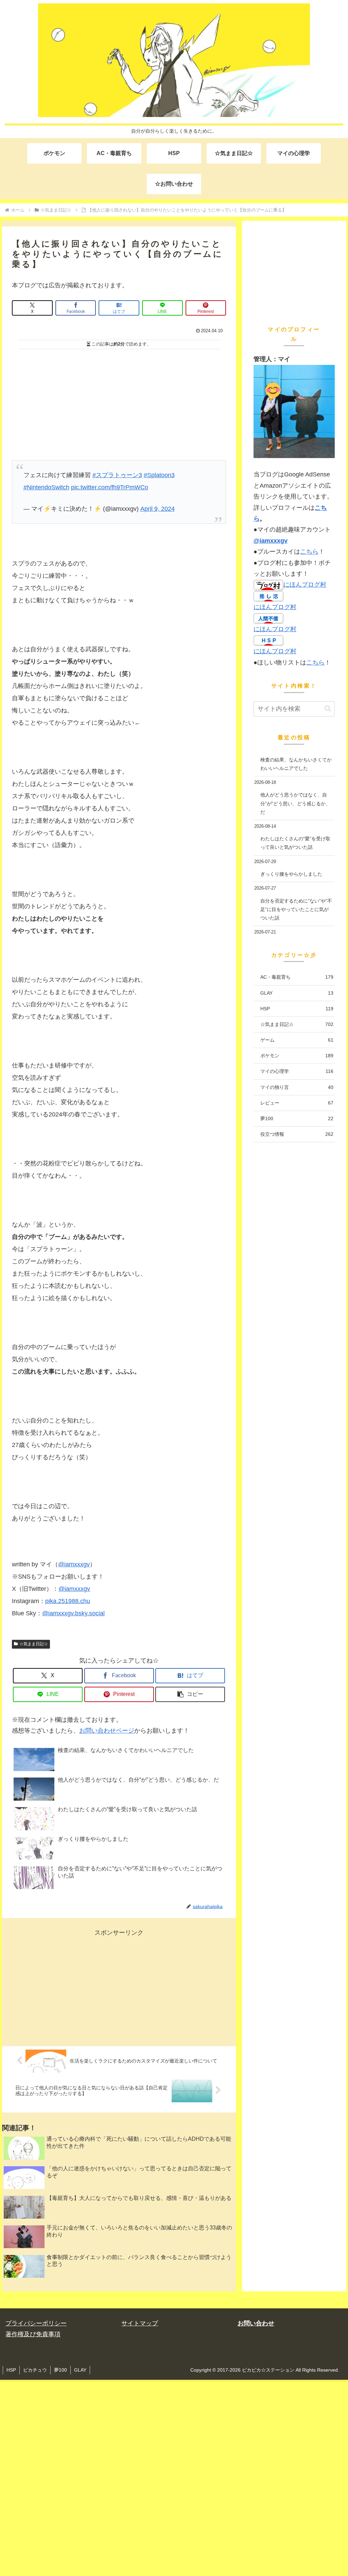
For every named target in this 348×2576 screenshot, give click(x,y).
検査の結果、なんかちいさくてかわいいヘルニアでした (296, 764)
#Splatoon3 (159, 475)
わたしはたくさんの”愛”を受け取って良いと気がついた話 (295, 843)
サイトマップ (140, 2323)
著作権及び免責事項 (33, 2334)
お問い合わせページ (107, 1731)
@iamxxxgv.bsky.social (73, 1613)
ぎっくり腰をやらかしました (291, 874)
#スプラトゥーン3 (117, 475)
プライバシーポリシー (36, 2323)
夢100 (60, 2370)
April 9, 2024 (158, 509)
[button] (190, 1694)
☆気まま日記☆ (34, 1644)
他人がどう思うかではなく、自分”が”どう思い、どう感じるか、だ (295, 803)
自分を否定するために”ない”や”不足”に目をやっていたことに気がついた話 (296, 909)
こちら (309, 552)
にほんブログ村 (305, 585)
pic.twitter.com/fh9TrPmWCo (110, 487)
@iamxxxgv (74, 1564)
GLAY (80, 2370)
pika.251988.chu (68, 1601)
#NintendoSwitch (46, 487)
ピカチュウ (35, 2370)
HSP (11, 2370)
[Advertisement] (119, 403)
